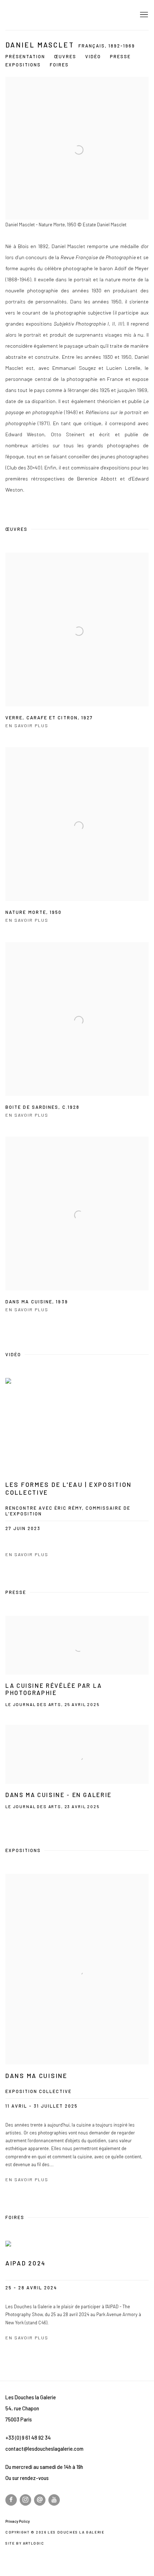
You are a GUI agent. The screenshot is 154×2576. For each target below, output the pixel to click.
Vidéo (93, 56)
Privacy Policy (18, 2521)
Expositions (23, 65)
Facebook (11, 2500)
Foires (59, 65)
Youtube (54, 2500)
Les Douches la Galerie (56, 15)
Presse (120, 56)
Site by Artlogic (25, 2543)
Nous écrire (40, 2500)
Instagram (25, 2500)
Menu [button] (143, 15)
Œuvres (65, 56)
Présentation (25, 56)
